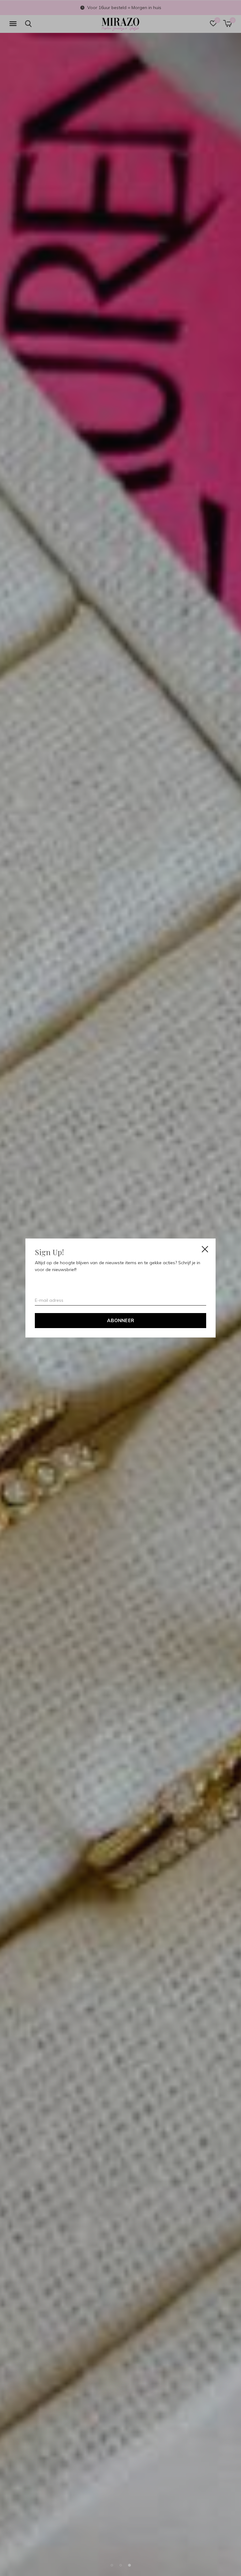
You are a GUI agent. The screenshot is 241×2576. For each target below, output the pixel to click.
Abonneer (120, 1320)
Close (205, 1249)
